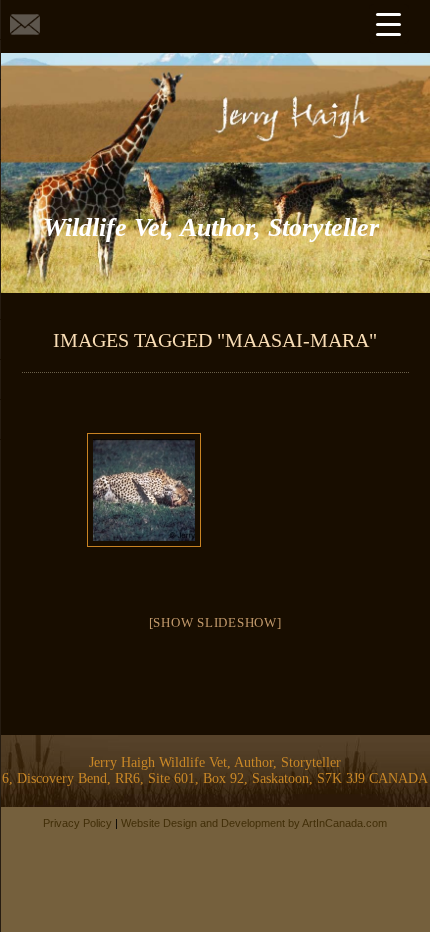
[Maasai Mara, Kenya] (143, 490)
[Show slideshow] (215, 622)
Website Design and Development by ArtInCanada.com (254, 823)
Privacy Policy (77, 823)
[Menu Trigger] (389, 24)
